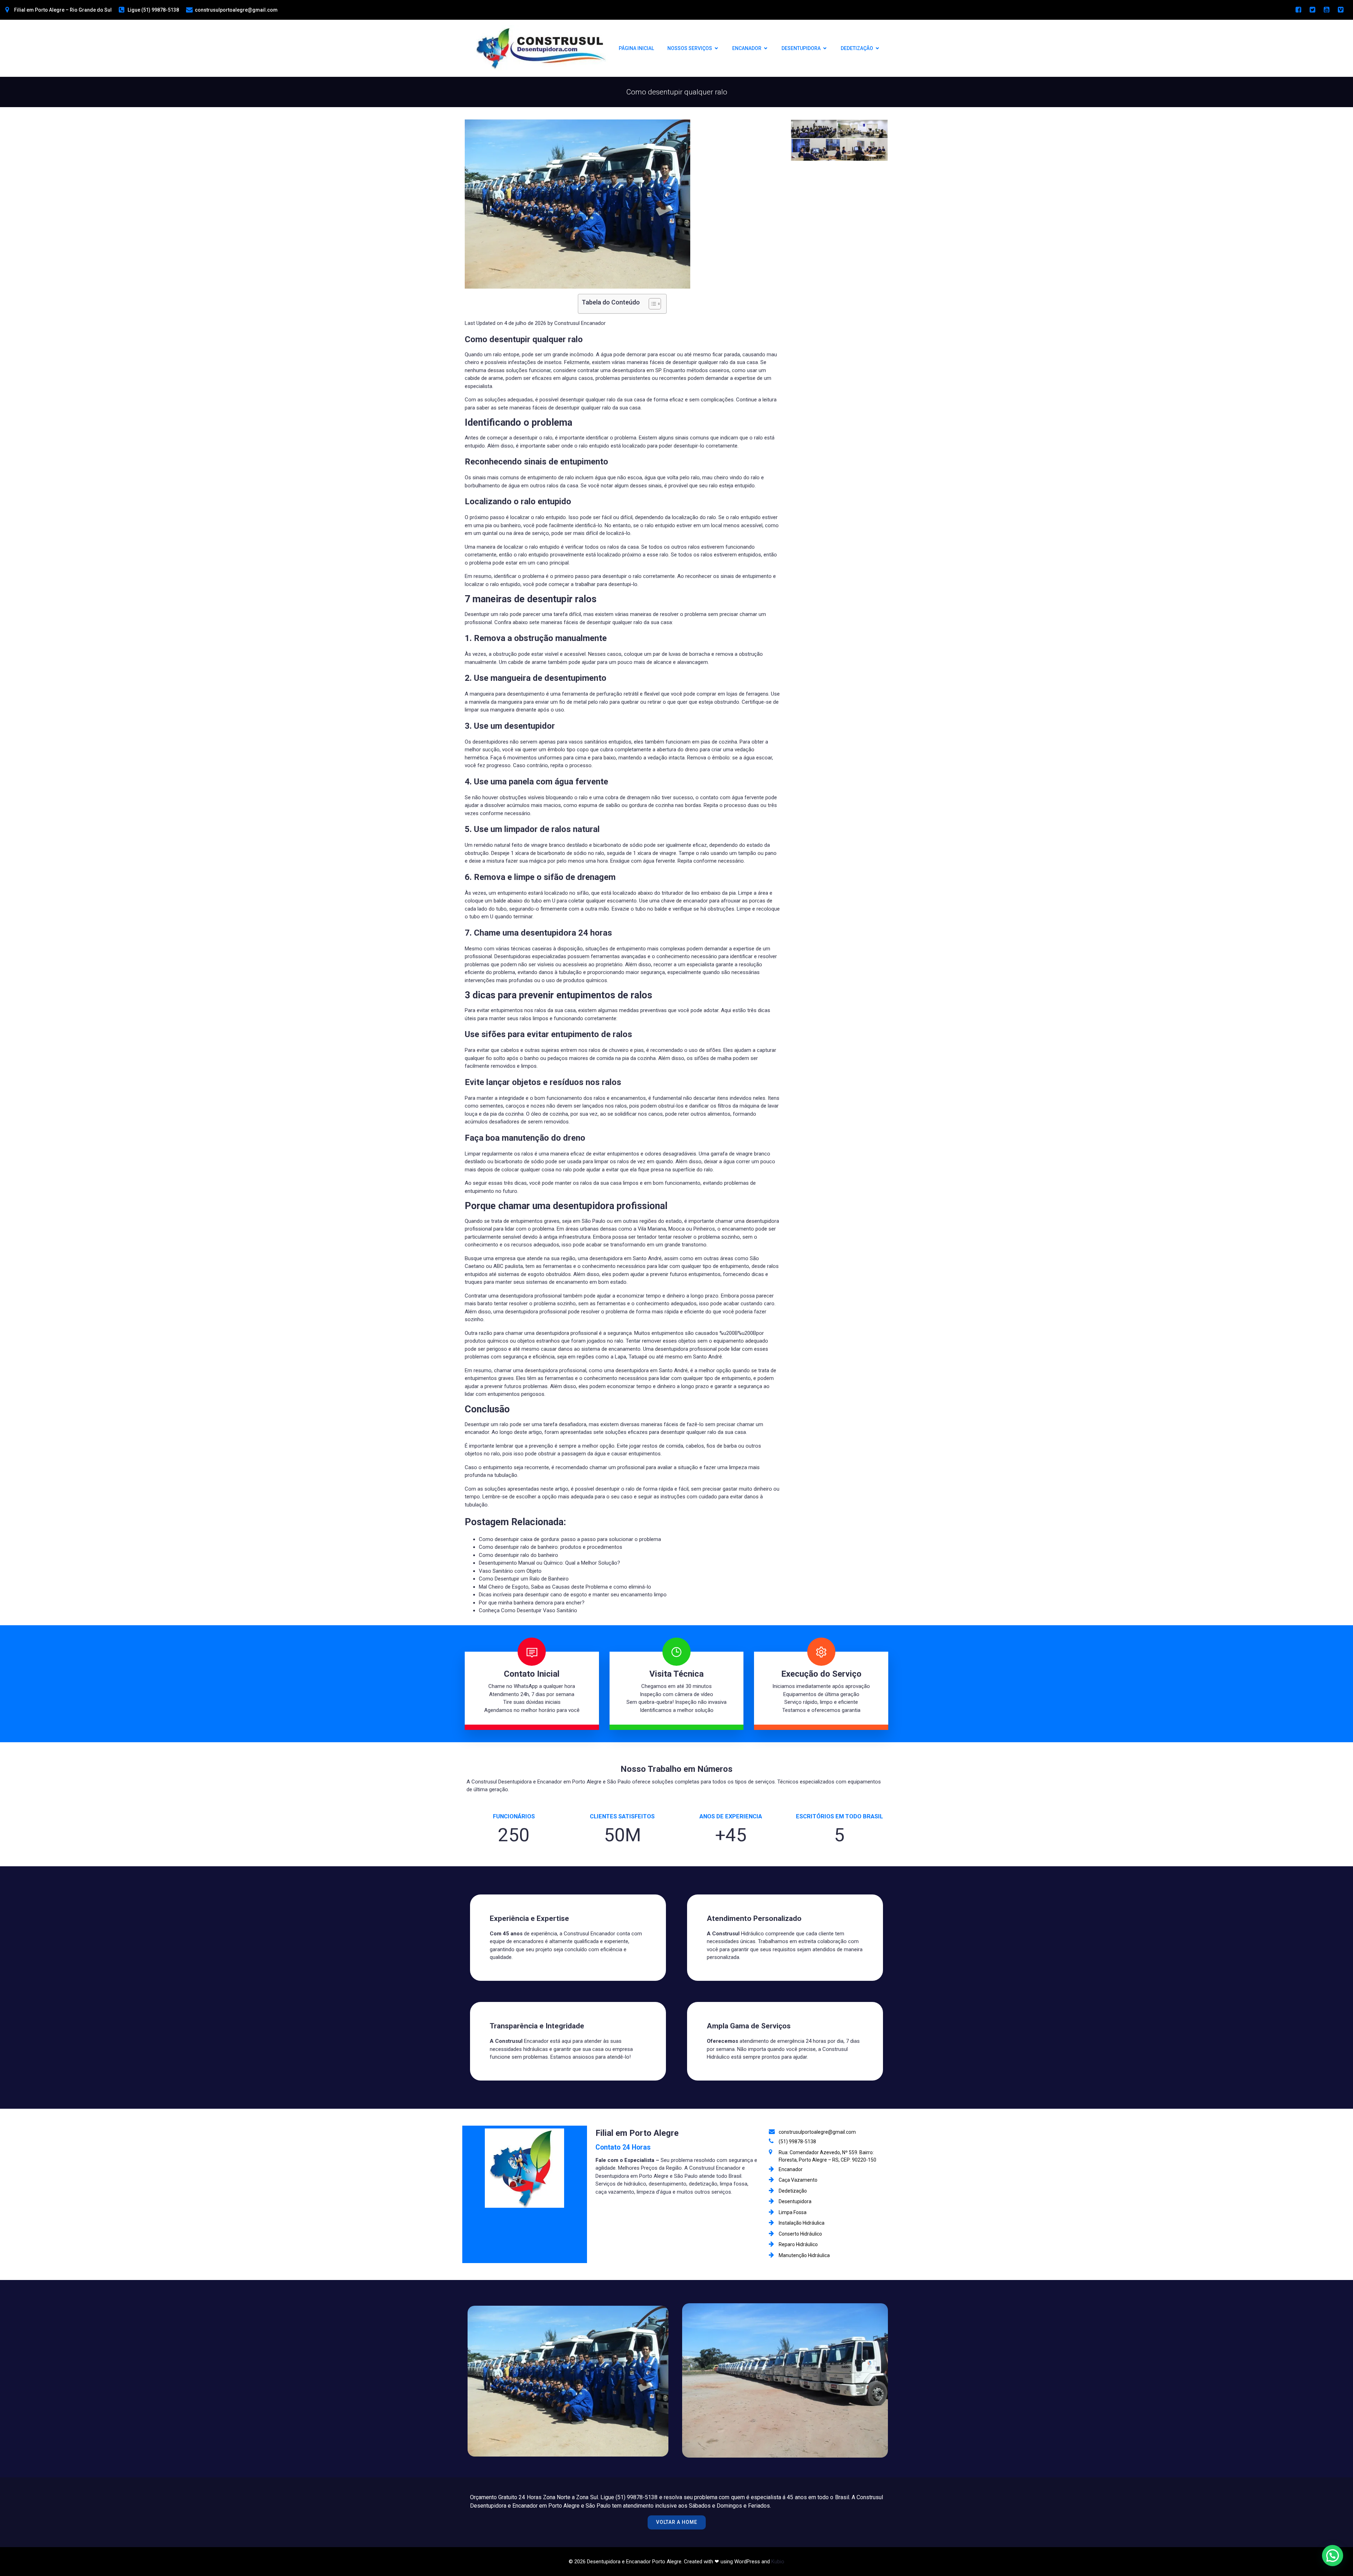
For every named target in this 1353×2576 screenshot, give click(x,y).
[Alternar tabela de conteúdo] (651, 304)
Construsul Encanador (580, 323)
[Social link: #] (1298, 10)
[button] (1333, 2556)
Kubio (778, 2562)
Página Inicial (636, 48)
